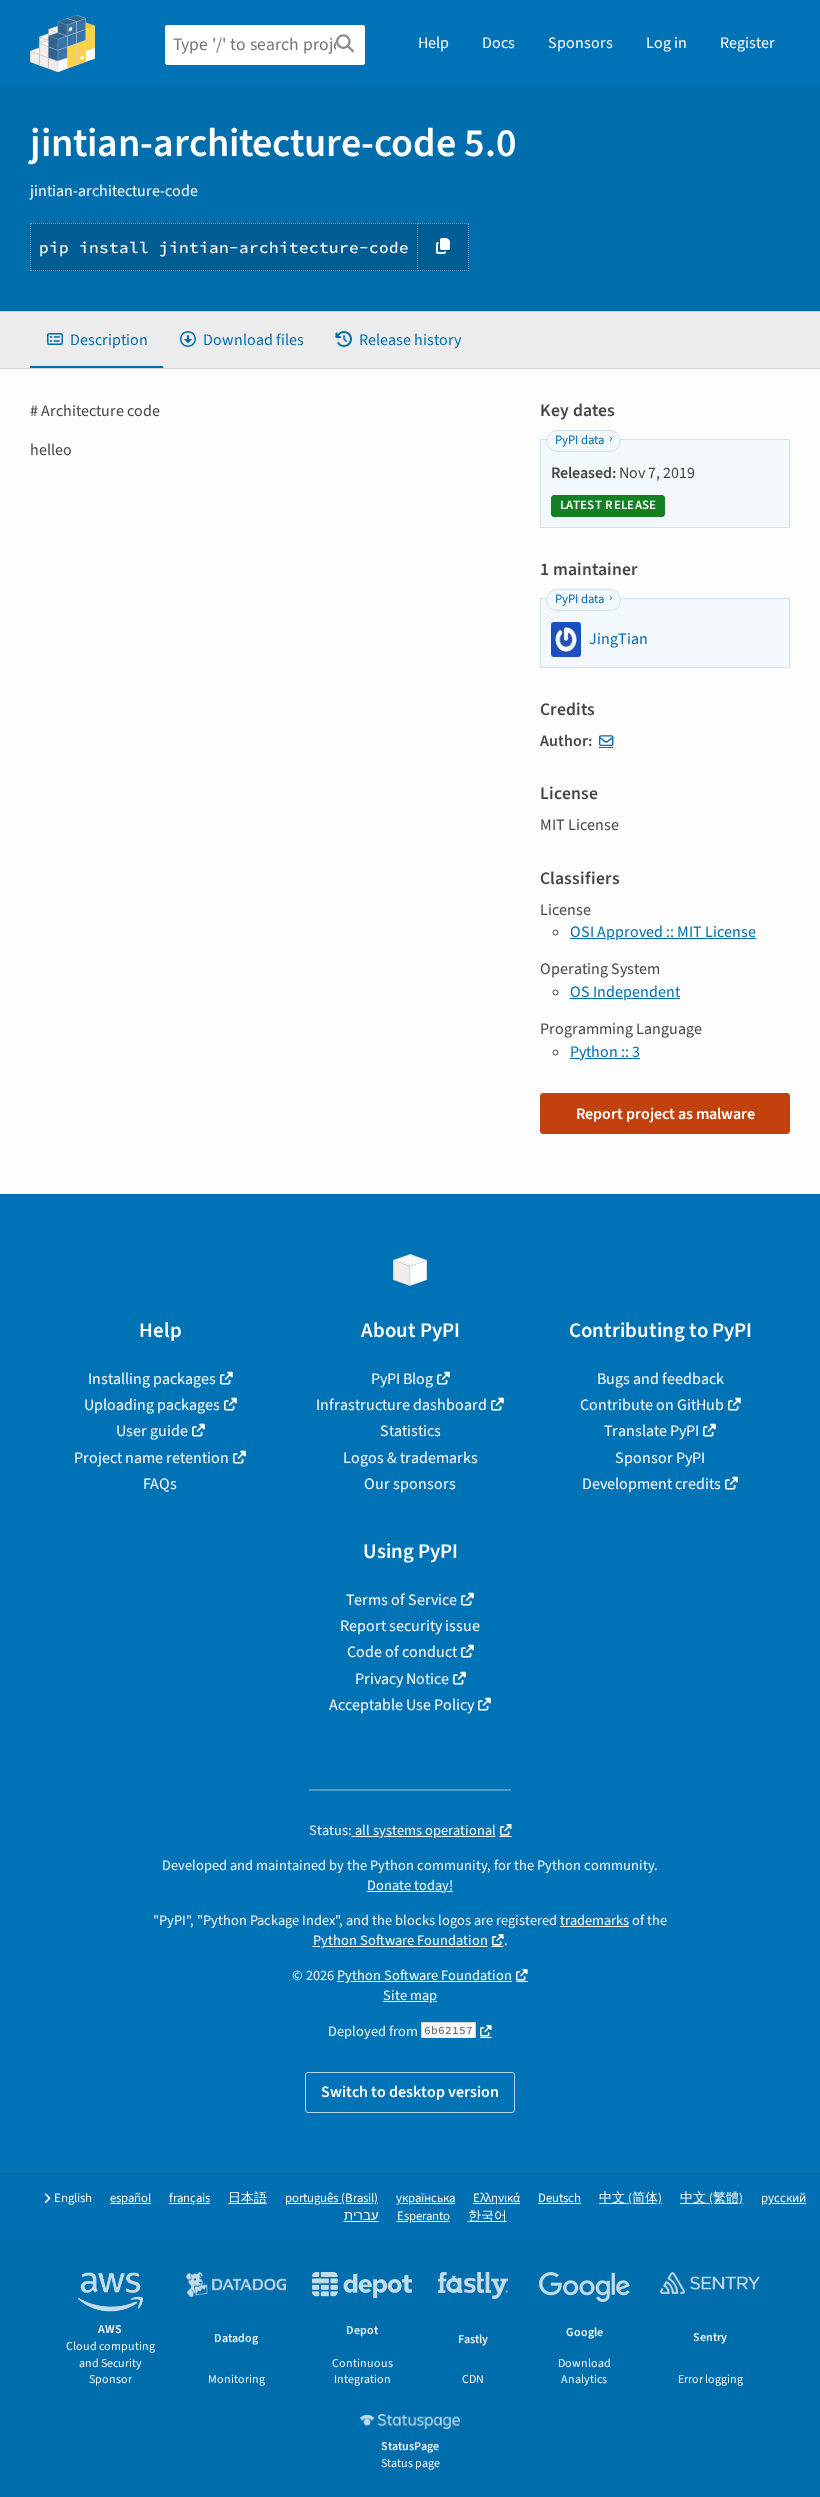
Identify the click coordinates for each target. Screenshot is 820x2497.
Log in (666, 43)
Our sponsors (410, 1484)
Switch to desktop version (410, 2092)
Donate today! (410, 1885)
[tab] (96, 340)
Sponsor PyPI (660, 1458)
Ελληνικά (496, 2198)
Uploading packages (152, 1405)
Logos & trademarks (410, 1458)
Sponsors (580, 43)
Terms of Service (401, 1600)
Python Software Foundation (400, 1940)
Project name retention (151, 1458)
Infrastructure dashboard (401, 1405)
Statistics (410, 1431)
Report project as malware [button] (665, 1114)
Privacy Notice (402, 1679)
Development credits (651, 1484)
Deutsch (559, 2198)
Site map (410, 1995)
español (130, 2198)
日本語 (247, 2198)
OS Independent (625, 992)
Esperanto (423, 2216)
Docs (498, 43)
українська (425, 2198)
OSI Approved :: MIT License (663, 932)
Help (433, 43)
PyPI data (579, 440)
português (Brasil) (331, 2198)
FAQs (160, 1484)
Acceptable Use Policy (401, 1705)
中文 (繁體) (711, 2198)
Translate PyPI (651, 1431)
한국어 (487, 2216)
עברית (361, 2216)
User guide (152, 1431)
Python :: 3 (605, 1052)
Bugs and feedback (660, 1379)
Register (747, 43)
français (189, 2198)
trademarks (594, 1920)
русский (783, 2198)
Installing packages (152, 1379)
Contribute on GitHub (652, 1405)
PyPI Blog (402, 1379)
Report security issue (410, 1626)
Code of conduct (402, 1652)
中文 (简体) (630, 2198)
